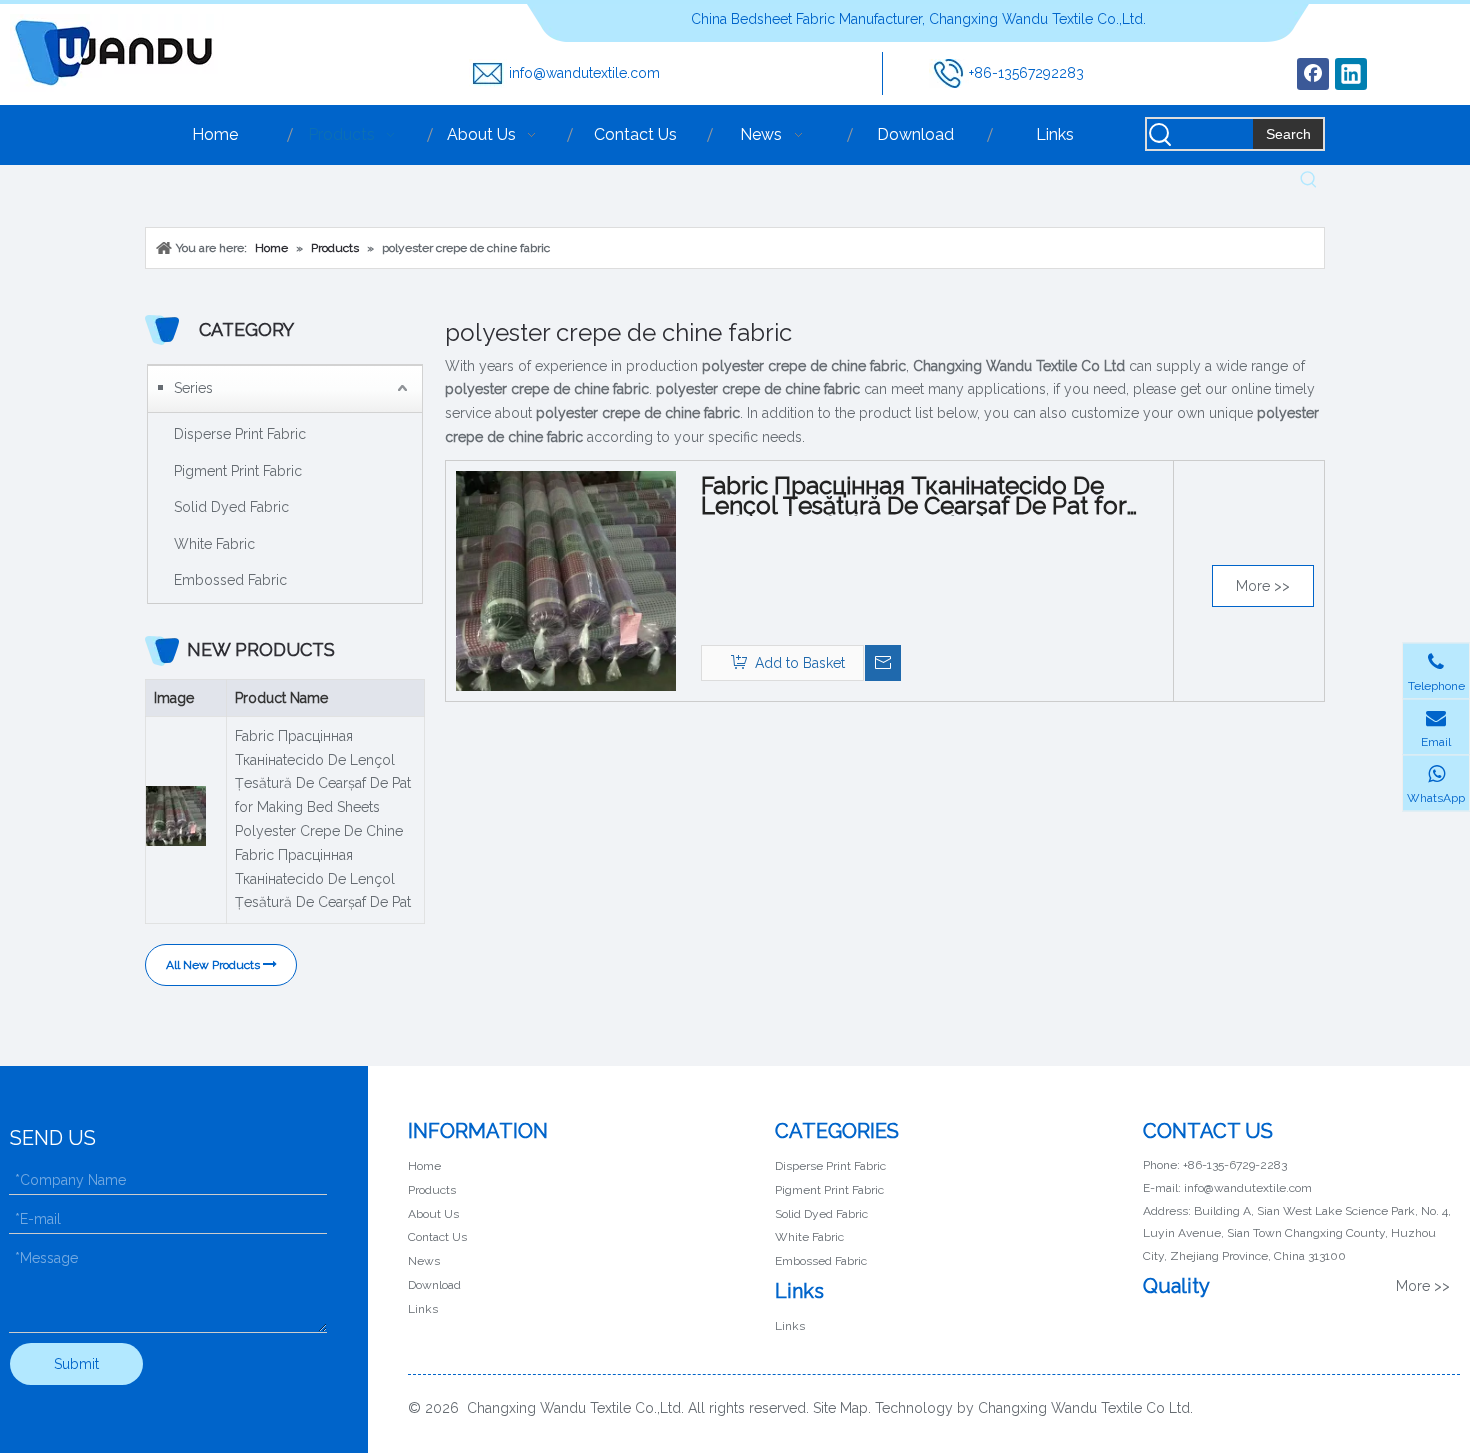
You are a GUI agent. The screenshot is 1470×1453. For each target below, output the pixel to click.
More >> (1263, 586)
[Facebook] (1313, 74)
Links (423, 1309)
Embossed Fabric (230, 580)
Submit (76, 1364)
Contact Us (437, 1237)
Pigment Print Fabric (238, 471)
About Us (433, 1214)
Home (424, 1166)
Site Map (840, 1408)
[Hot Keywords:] (1309, 180)
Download (434, 1285)
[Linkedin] (1351, 74)
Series (193, 388)
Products (432, 1190)
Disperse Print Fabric (240, 434)
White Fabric (214, 544)
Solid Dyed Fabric (231, 507)
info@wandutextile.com (584, 73)
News (424, 1261)
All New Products (214, 965)
